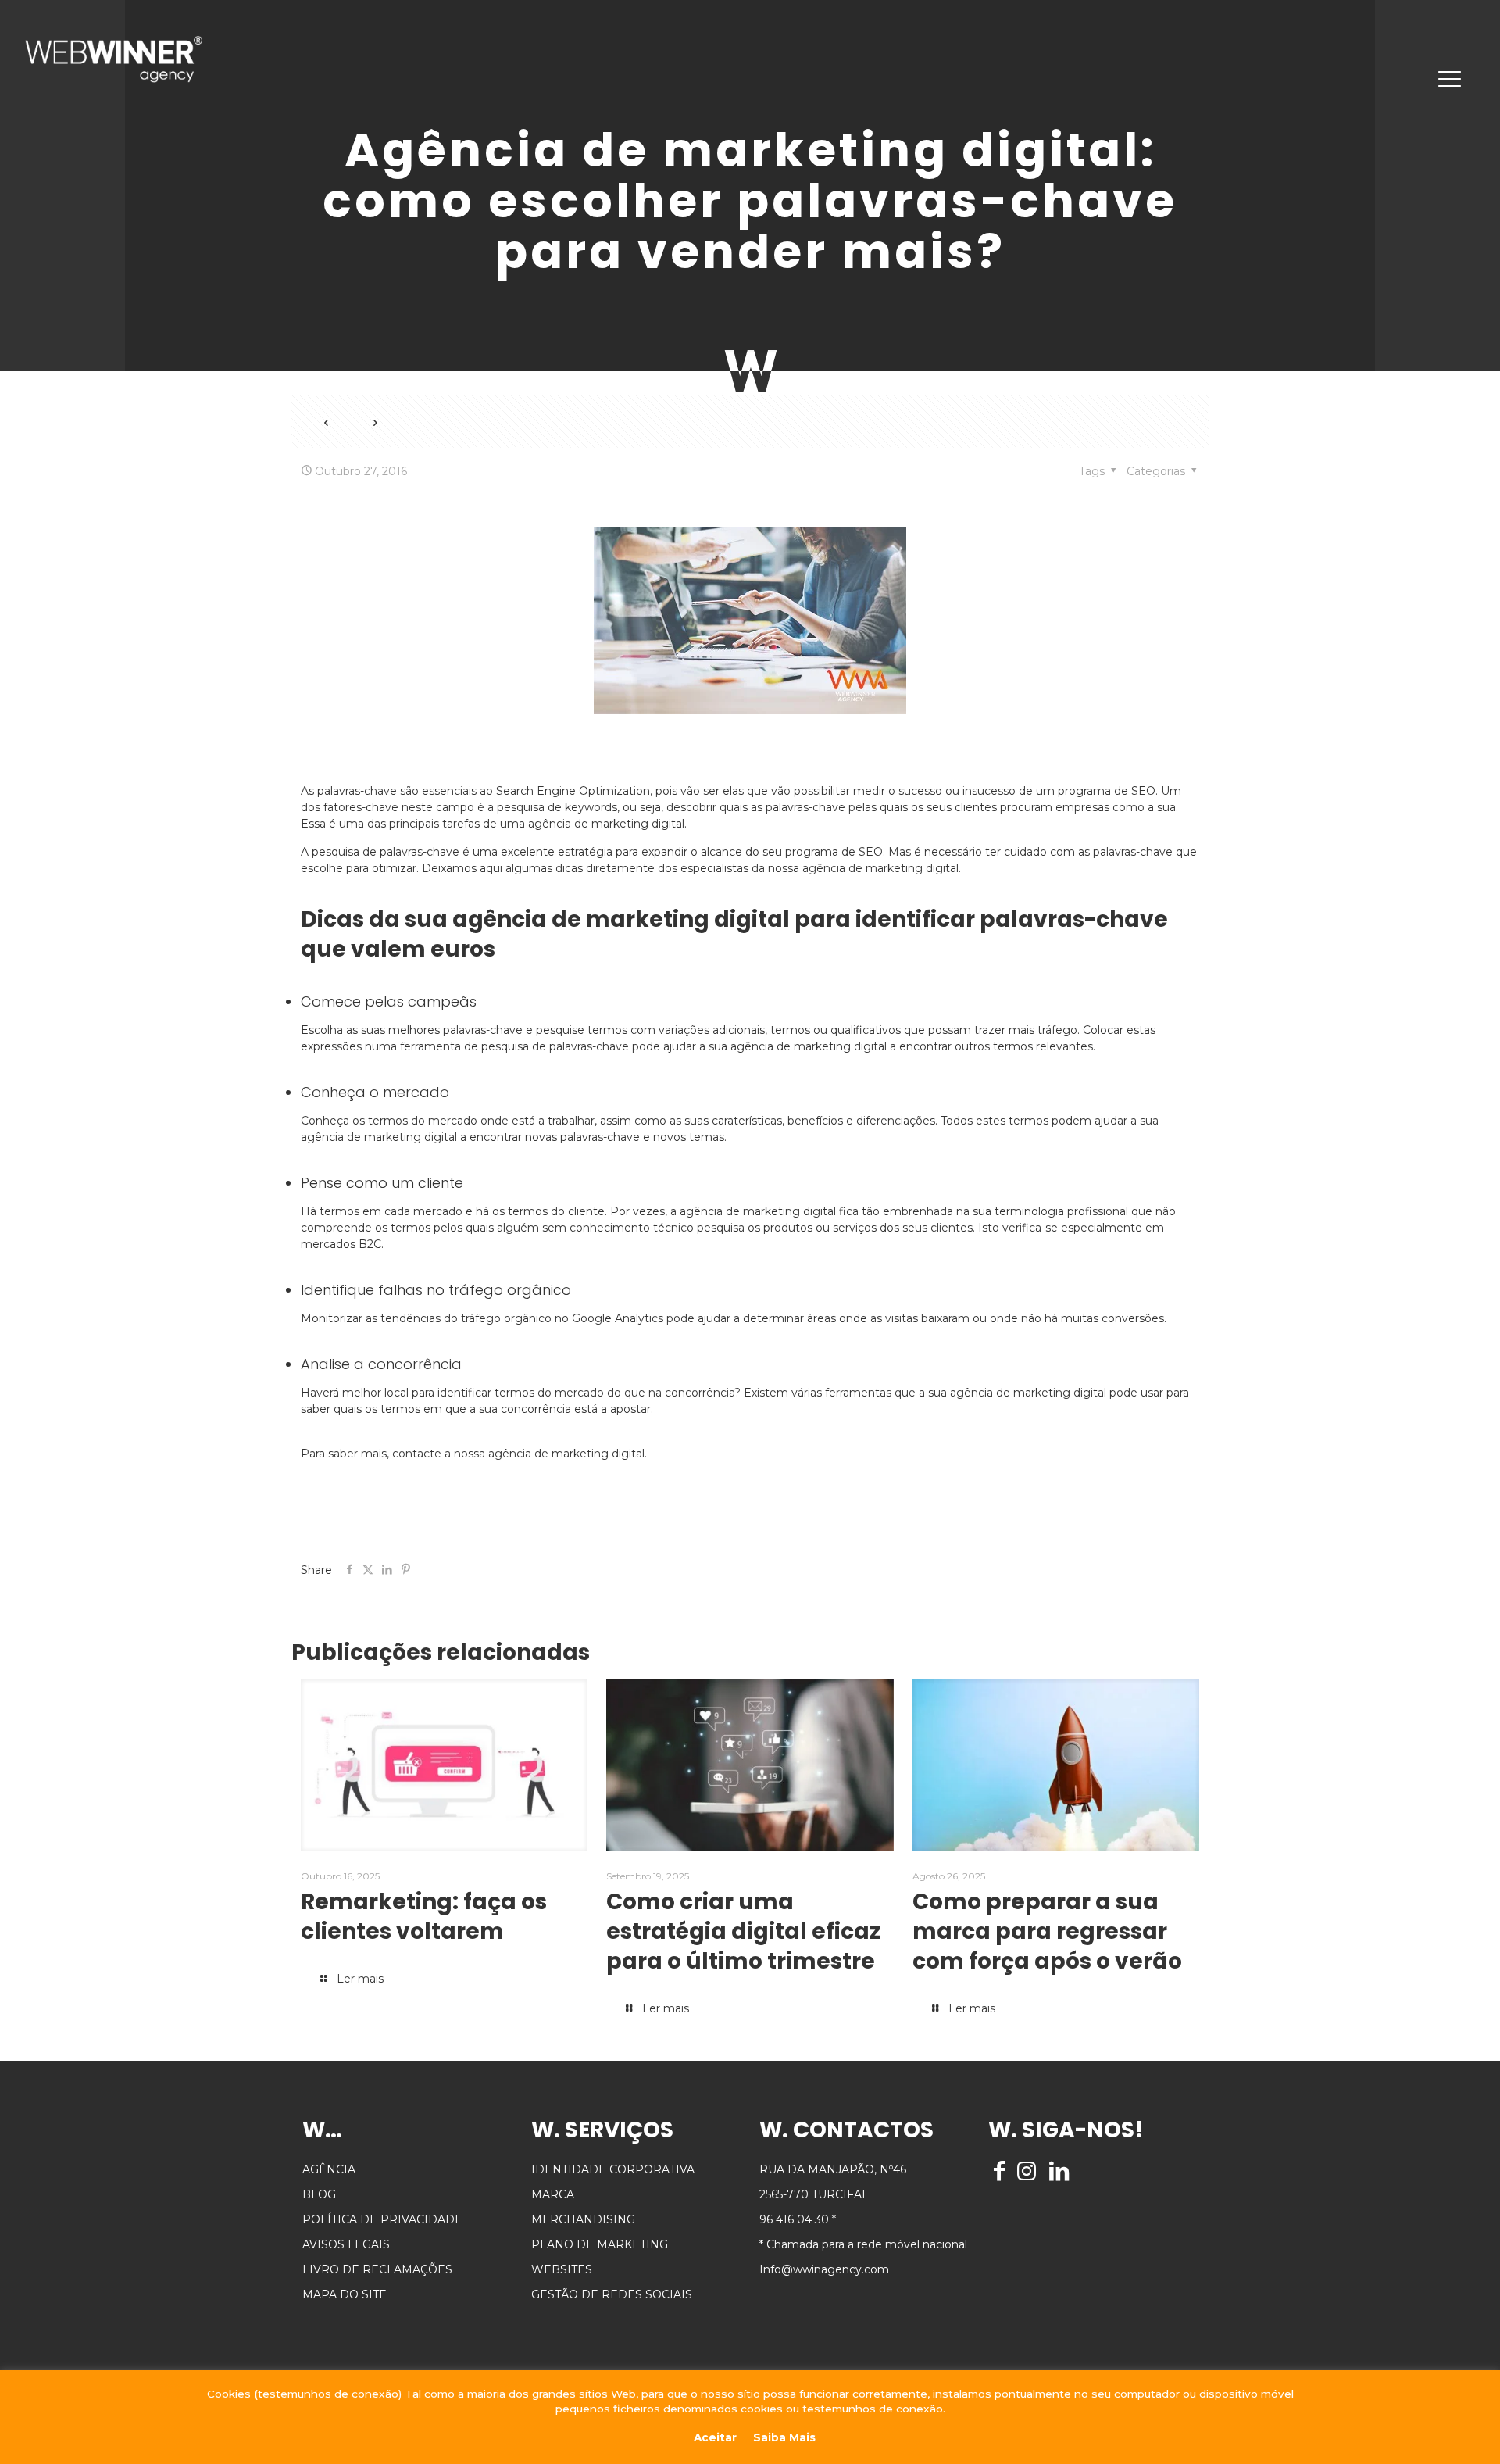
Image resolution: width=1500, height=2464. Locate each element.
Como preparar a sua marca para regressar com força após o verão (1047, 1931)
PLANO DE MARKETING (600, 2244)
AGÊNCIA (329, 2169)
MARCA (553, 2194)
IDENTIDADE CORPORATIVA (613, 2169)
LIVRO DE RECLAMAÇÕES (377, 2269)
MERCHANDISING (583, 2219)
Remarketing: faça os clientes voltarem (424, 1917)
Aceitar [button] (715, 2437)
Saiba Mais (784, 2437)
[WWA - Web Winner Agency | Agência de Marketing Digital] (114, 59)
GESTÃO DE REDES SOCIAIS (612, 2294)
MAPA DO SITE (345, 2294)
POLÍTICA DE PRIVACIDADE (382, 2219)
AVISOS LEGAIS (346, 2244)
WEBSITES (562, 2269)
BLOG (319, 2194)
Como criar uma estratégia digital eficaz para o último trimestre (743, 1931)
